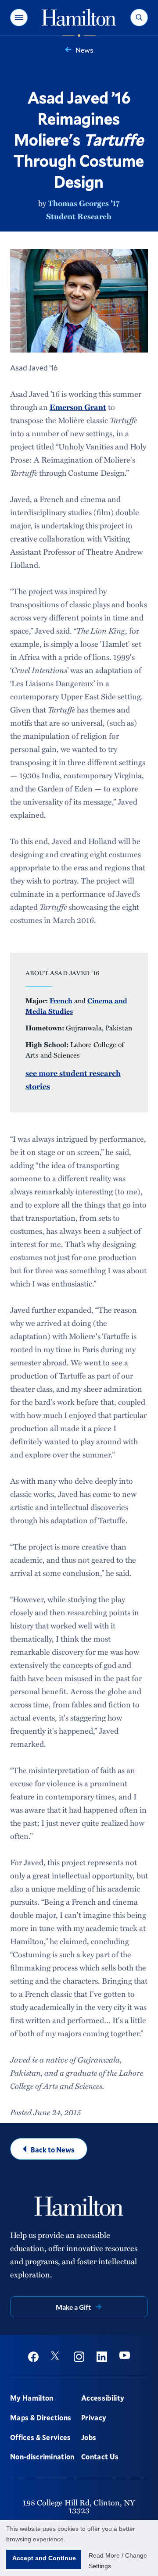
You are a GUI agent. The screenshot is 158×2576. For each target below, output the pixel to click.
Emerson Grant (78, 407)
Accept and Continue (44, 2558)
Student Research (79, 216)
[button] (19, 18)
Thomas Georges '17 (84, 203)
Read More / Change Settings (118, 2561)
